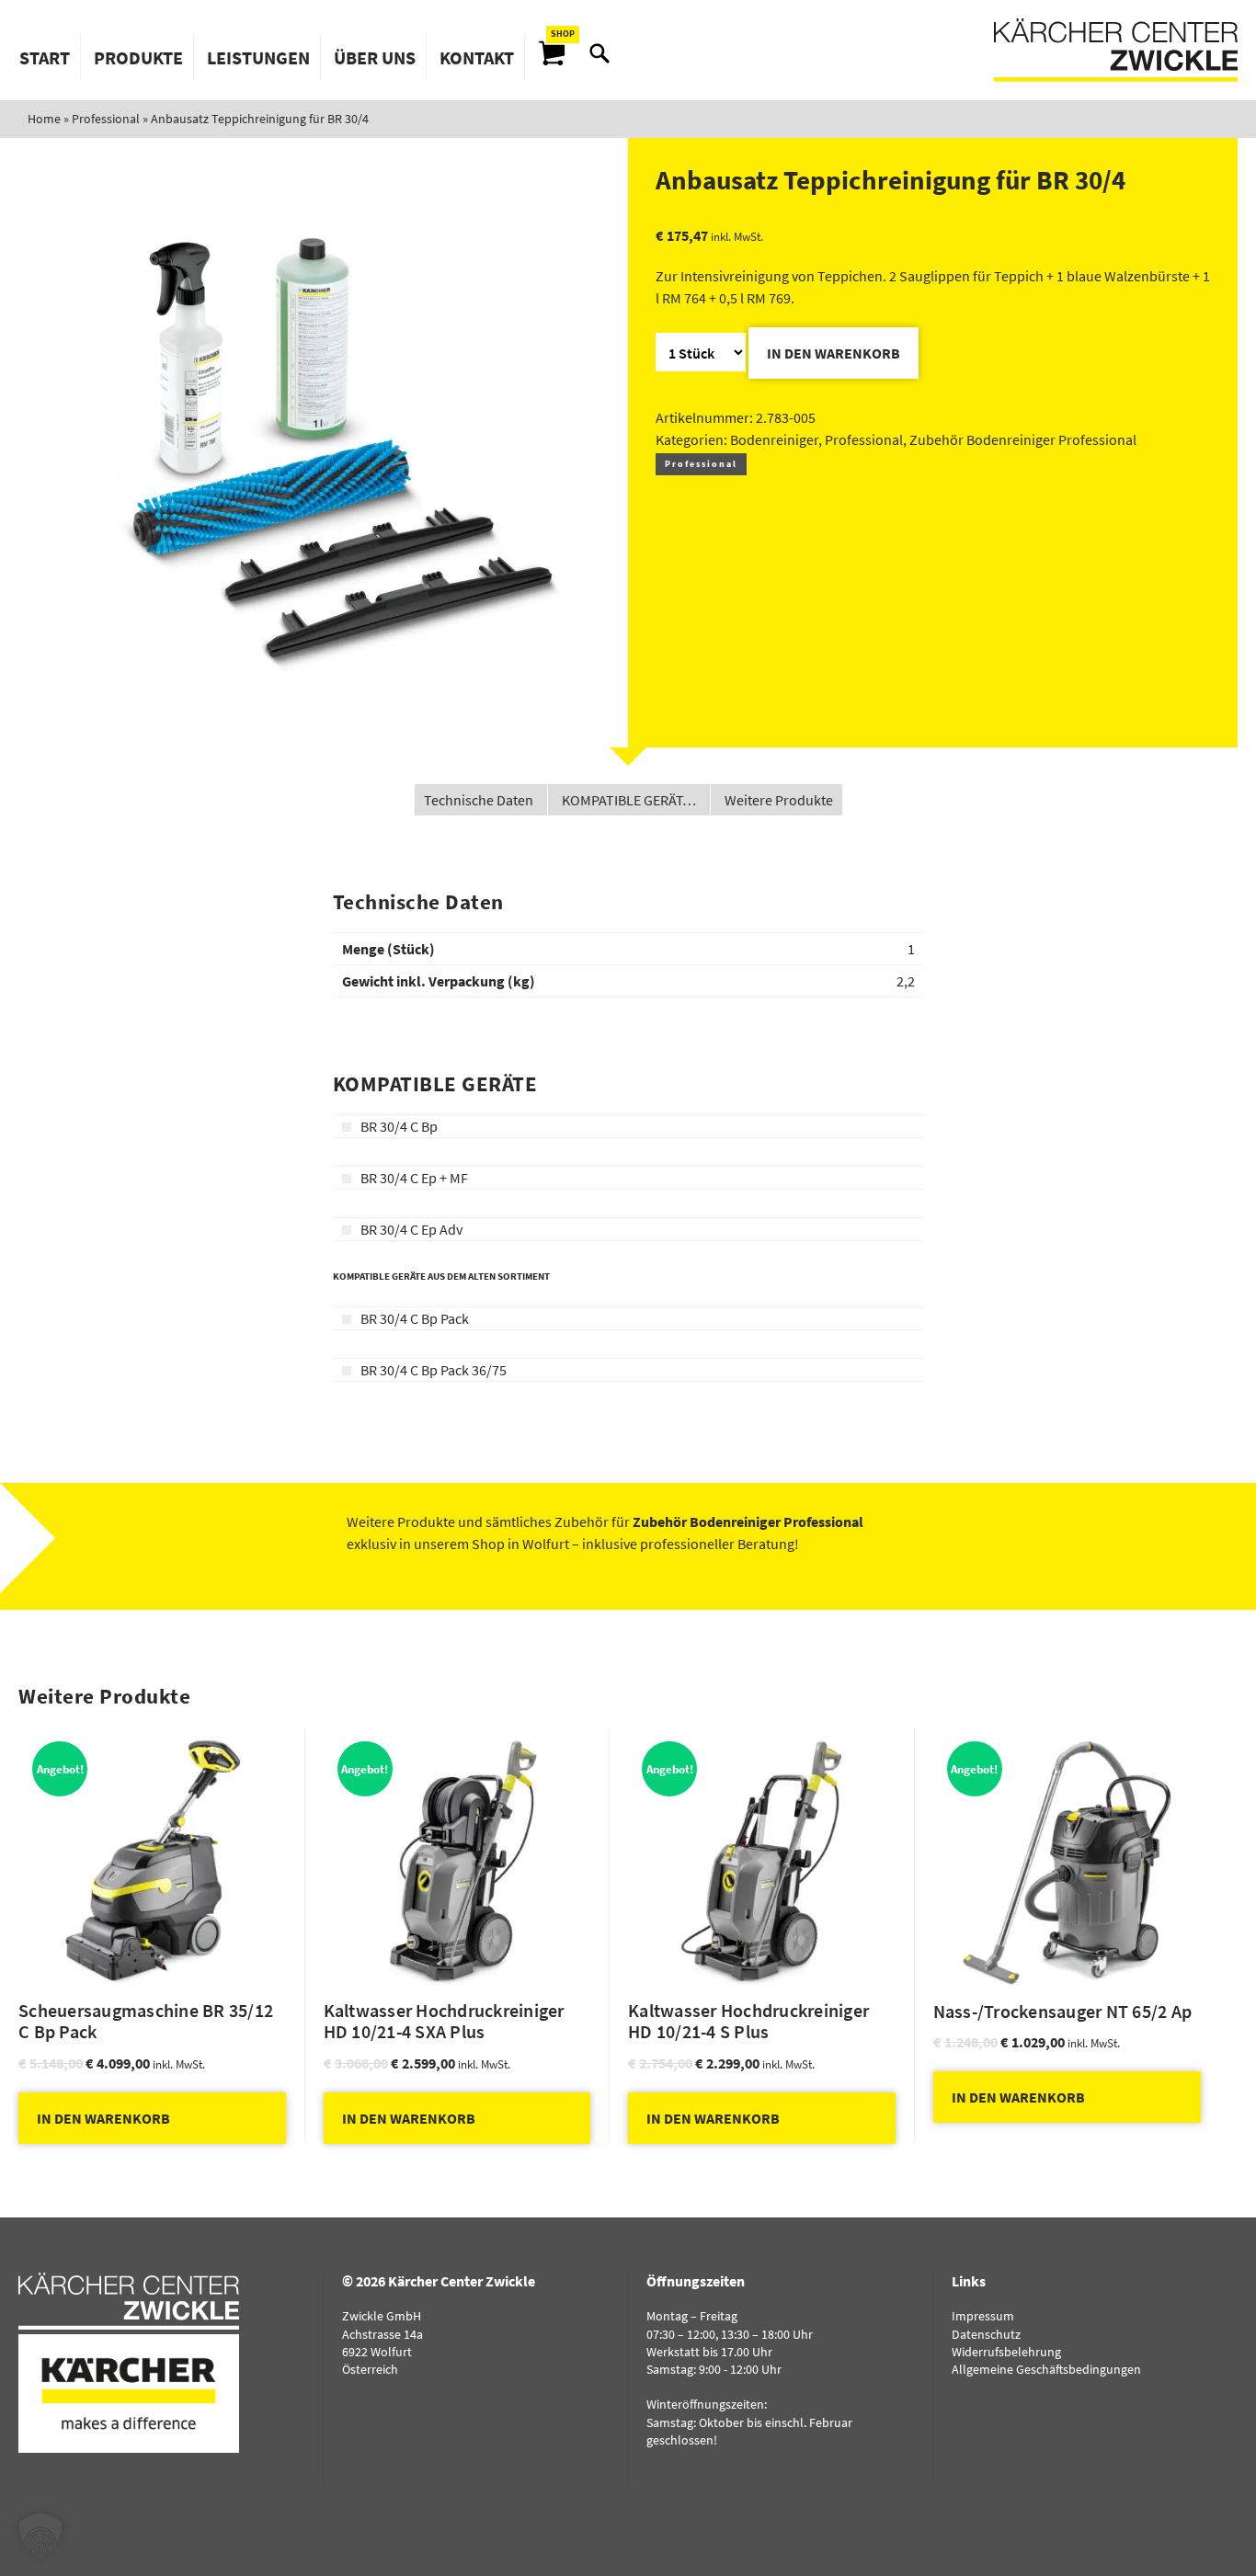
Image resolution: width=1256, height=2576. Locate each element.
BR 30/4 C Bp (399, 1126)
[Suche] (599, 53)
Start (45, 57)
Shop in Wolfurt (520, 1544)
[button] (40, 2536)
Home (44, 119)
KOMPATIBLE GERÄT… (629, 800)
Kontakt (477, 57)
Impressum (983, 2316)
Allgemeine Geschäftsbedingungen (1046, 2369)
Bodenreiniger (774, 439)
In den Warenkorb (834, 353)
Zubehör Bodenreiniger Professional (1023, 439)
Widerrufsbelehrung (1006, 2352)
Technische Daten (479, 800)
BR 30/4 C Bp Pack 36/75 (434, 1370)
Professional (106, 119)
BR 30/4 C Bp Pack (415, 1318)
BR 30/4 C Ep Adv (411, 1229)
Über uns (375, 57)
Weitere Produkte (779, 800)
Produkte (138, 57)
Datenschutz (986, 2334)
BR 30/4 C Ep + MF (414, 1178)
